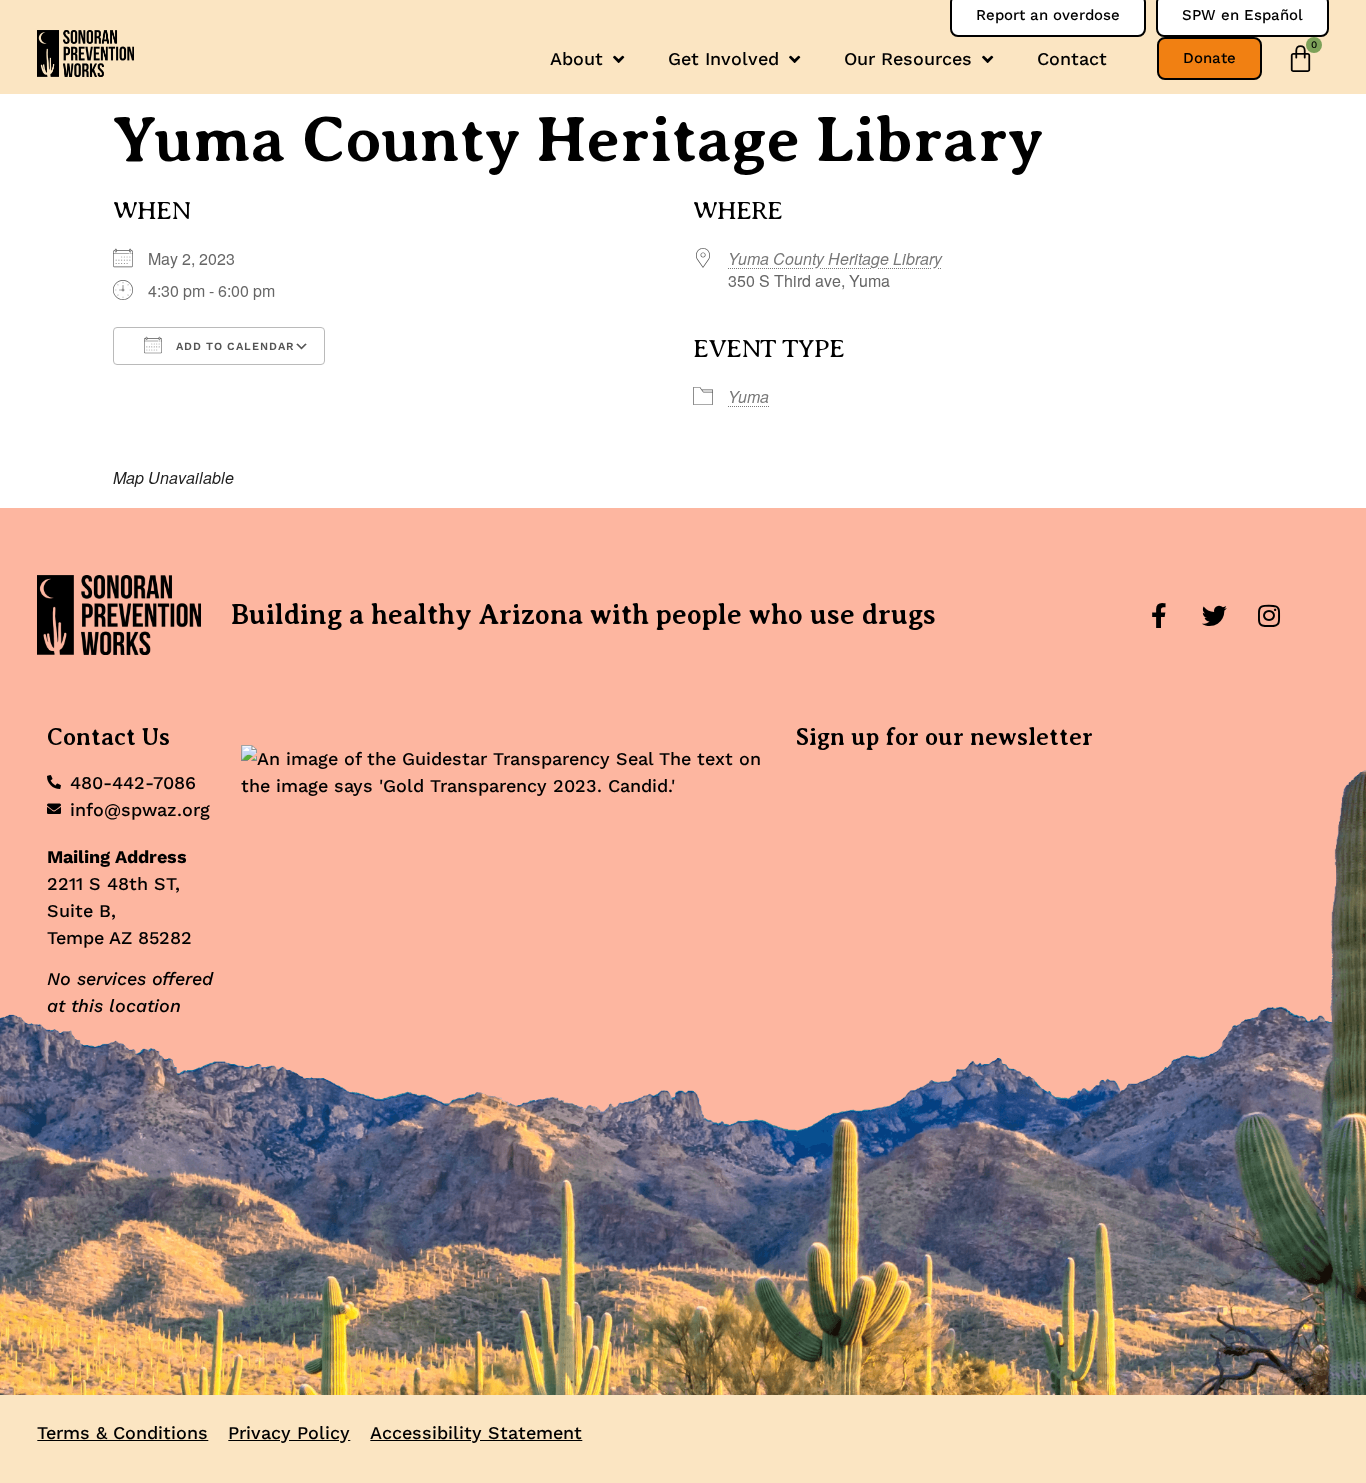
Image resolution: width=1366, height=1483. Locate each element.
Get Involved (723, 58)
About (576, 58)
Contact (1072, 58)
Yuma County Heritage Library (835, 258)
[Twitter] (1214, 615)
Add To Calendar (233, 346)
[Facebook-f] (1159, 615)
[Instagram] (1269, 615)
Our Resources (908, 58)
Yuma (748, 396)
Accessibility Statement (476, 1432)
